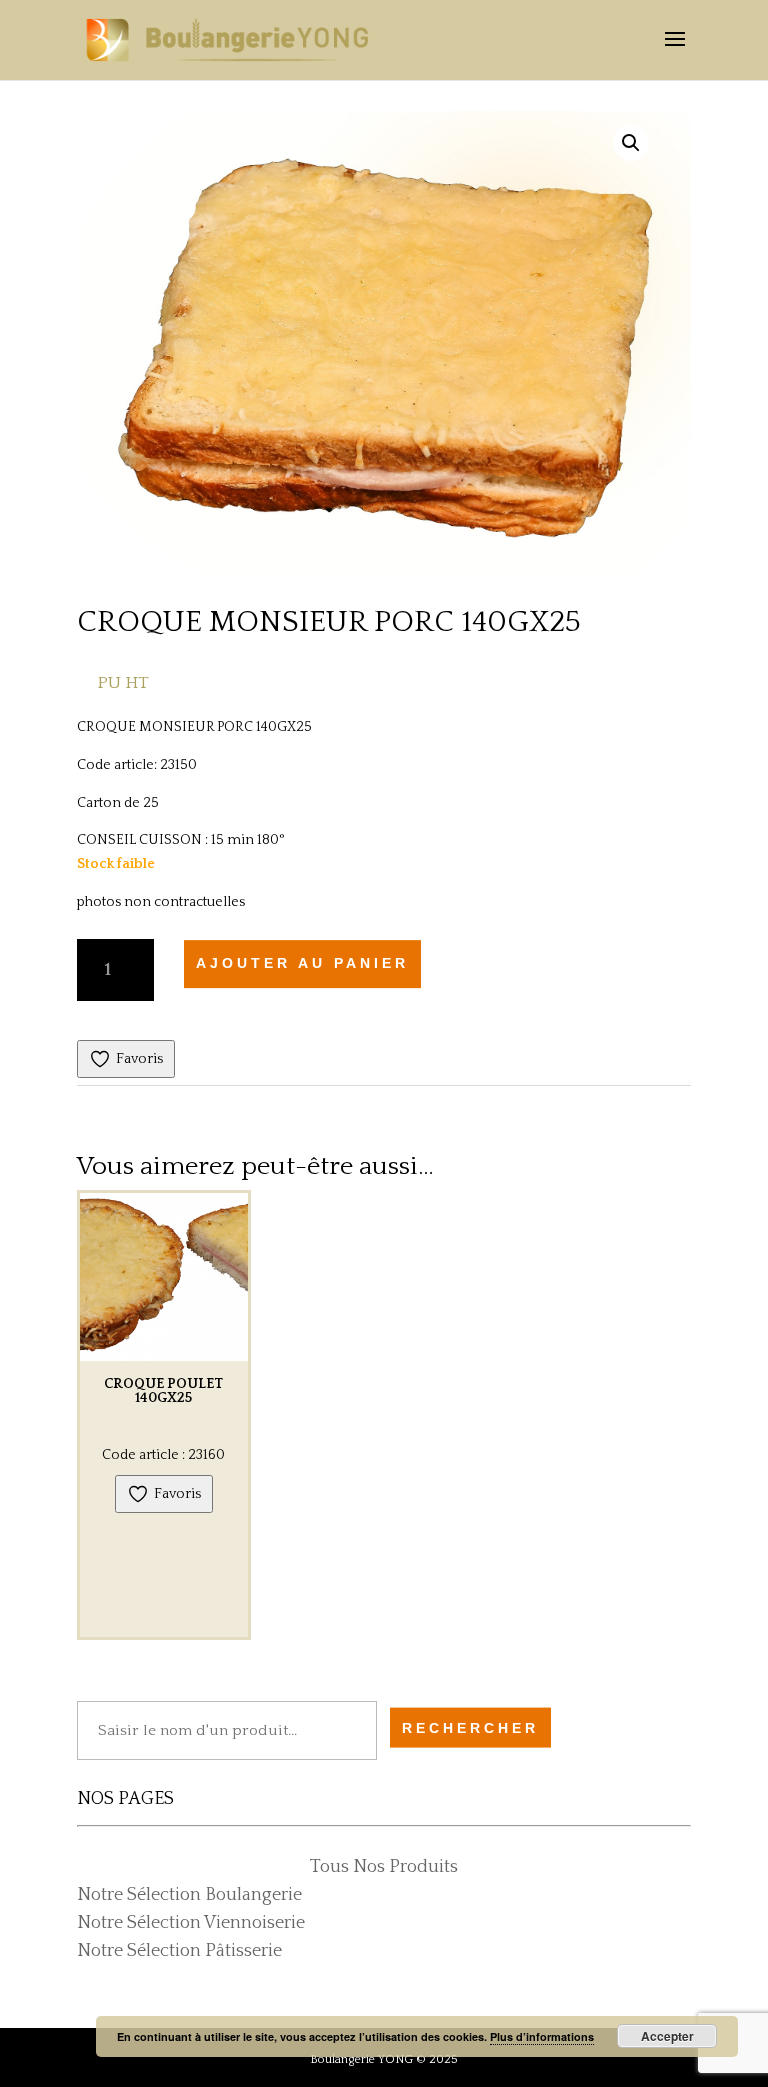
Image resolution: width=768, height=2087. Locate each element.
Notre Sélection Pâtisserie (179, 1951)
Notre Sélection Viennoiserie (191, 1923)
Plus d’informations (542, 2036)
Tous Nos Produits (384, 1867)
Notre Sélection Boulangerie (189, 1895)
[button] (631, 143)
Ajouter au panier (302, 963)
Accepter (667, 2036)
